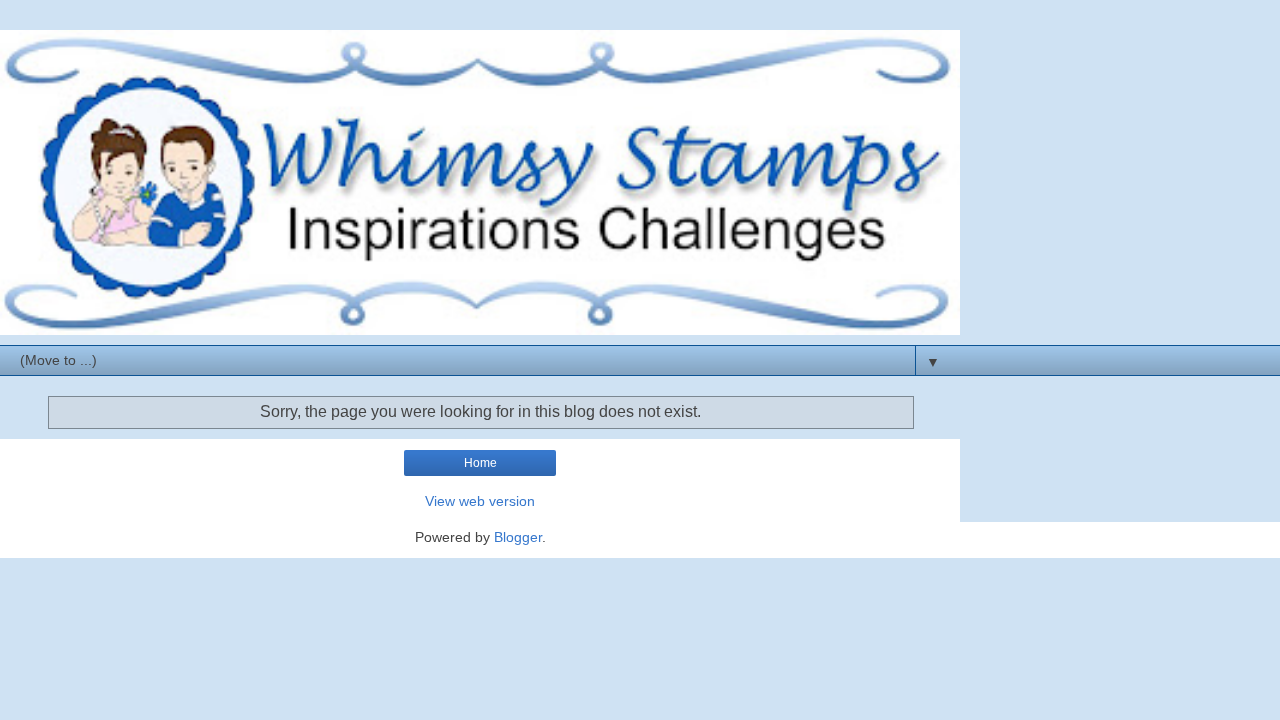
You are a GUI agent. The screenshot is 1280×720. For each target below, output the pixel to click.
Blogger (518, 537)
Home (480, 463)
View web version (480, 501)
